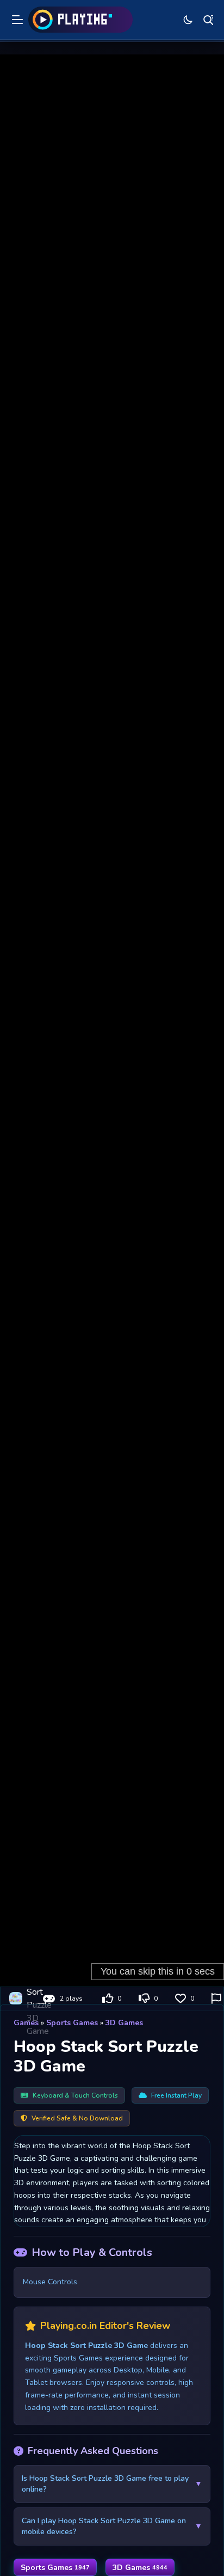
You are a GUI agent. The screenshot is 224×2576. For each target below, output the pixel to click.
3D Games (124, 2023)
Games (26, 2023)
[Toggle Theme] (188, 20)
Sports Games (72, 2023)
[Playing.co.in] (80, 20)
